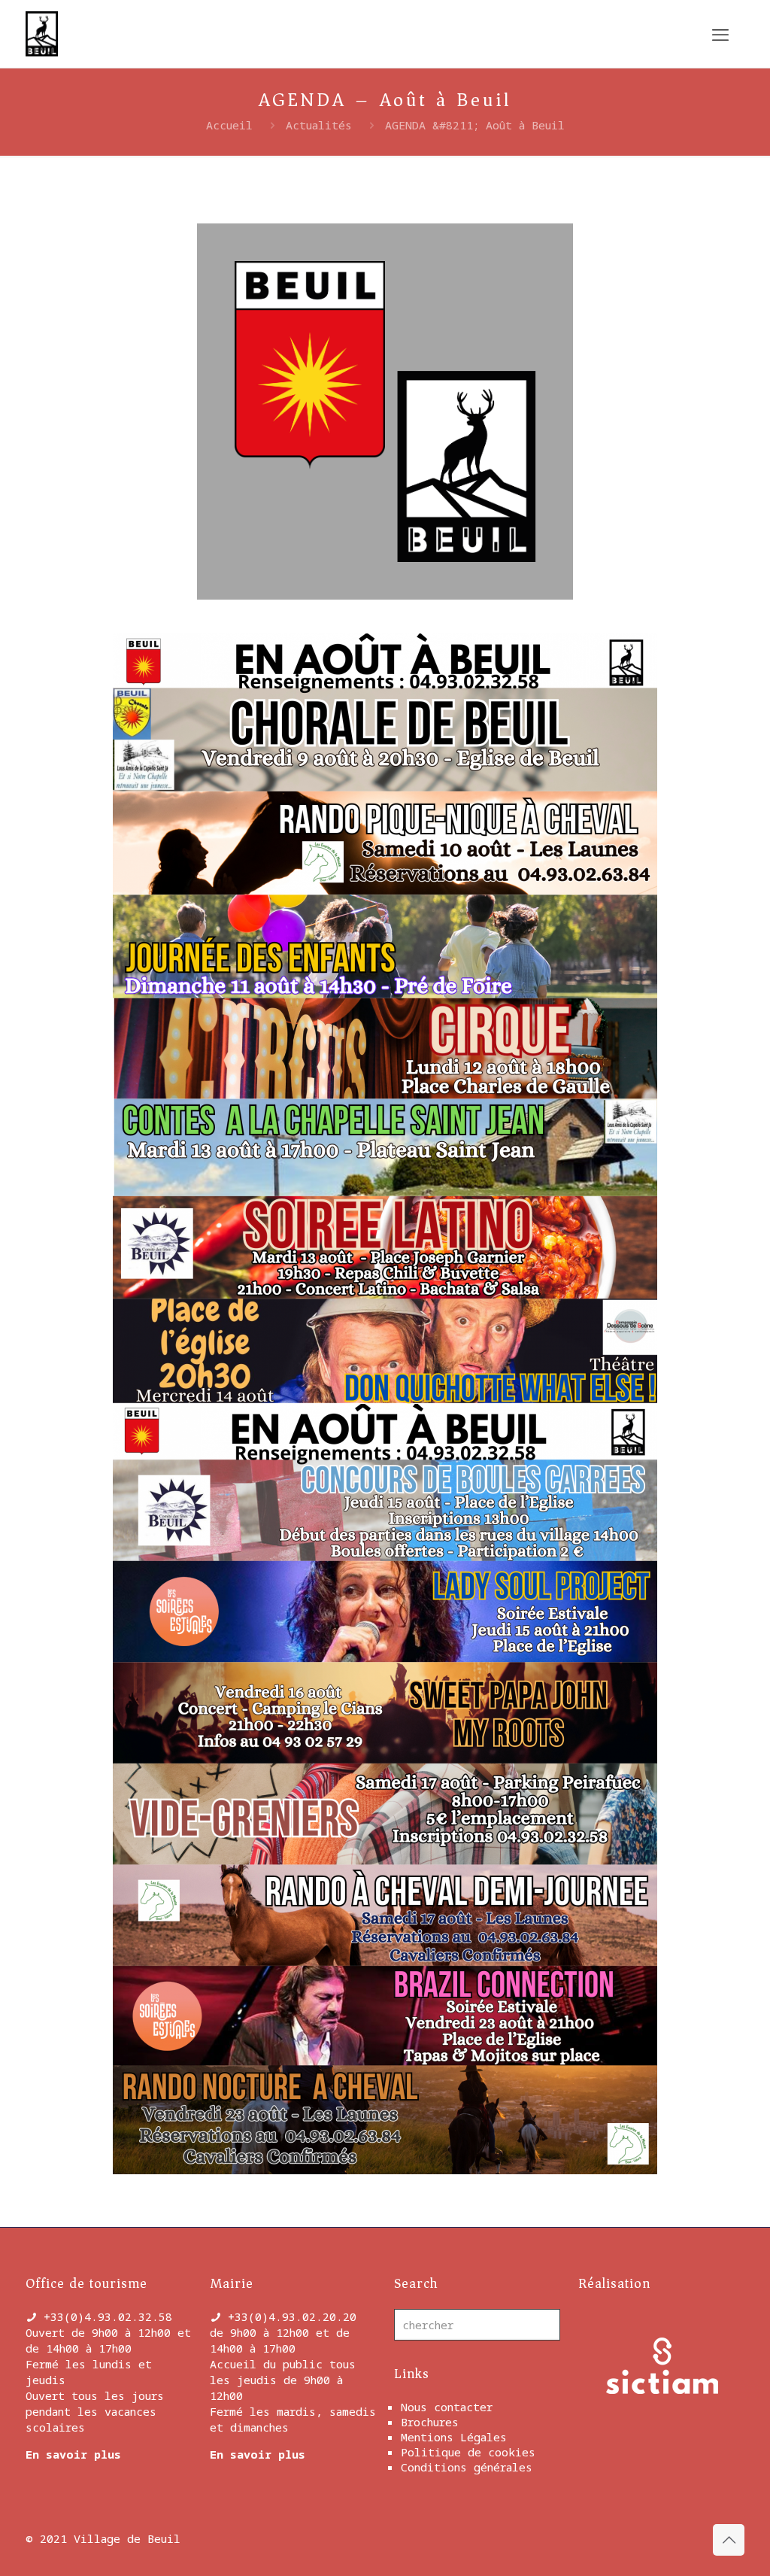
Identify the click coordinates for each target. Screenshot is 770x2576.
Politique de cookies (468, 2452)
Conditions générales (467, 2467)
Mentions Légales (454, 2437)
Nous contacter (447, 2407)
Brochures (430, 2422)
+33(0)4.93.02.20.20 (292, 2316)
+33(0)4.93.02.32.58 (108, 2316)
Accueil (229, 125)
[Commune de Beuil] (42, 34)
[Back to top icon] (729, 2540)
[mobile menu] (720, 34)
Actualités (319, 125)
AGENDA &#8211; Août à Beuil (475, 125)
